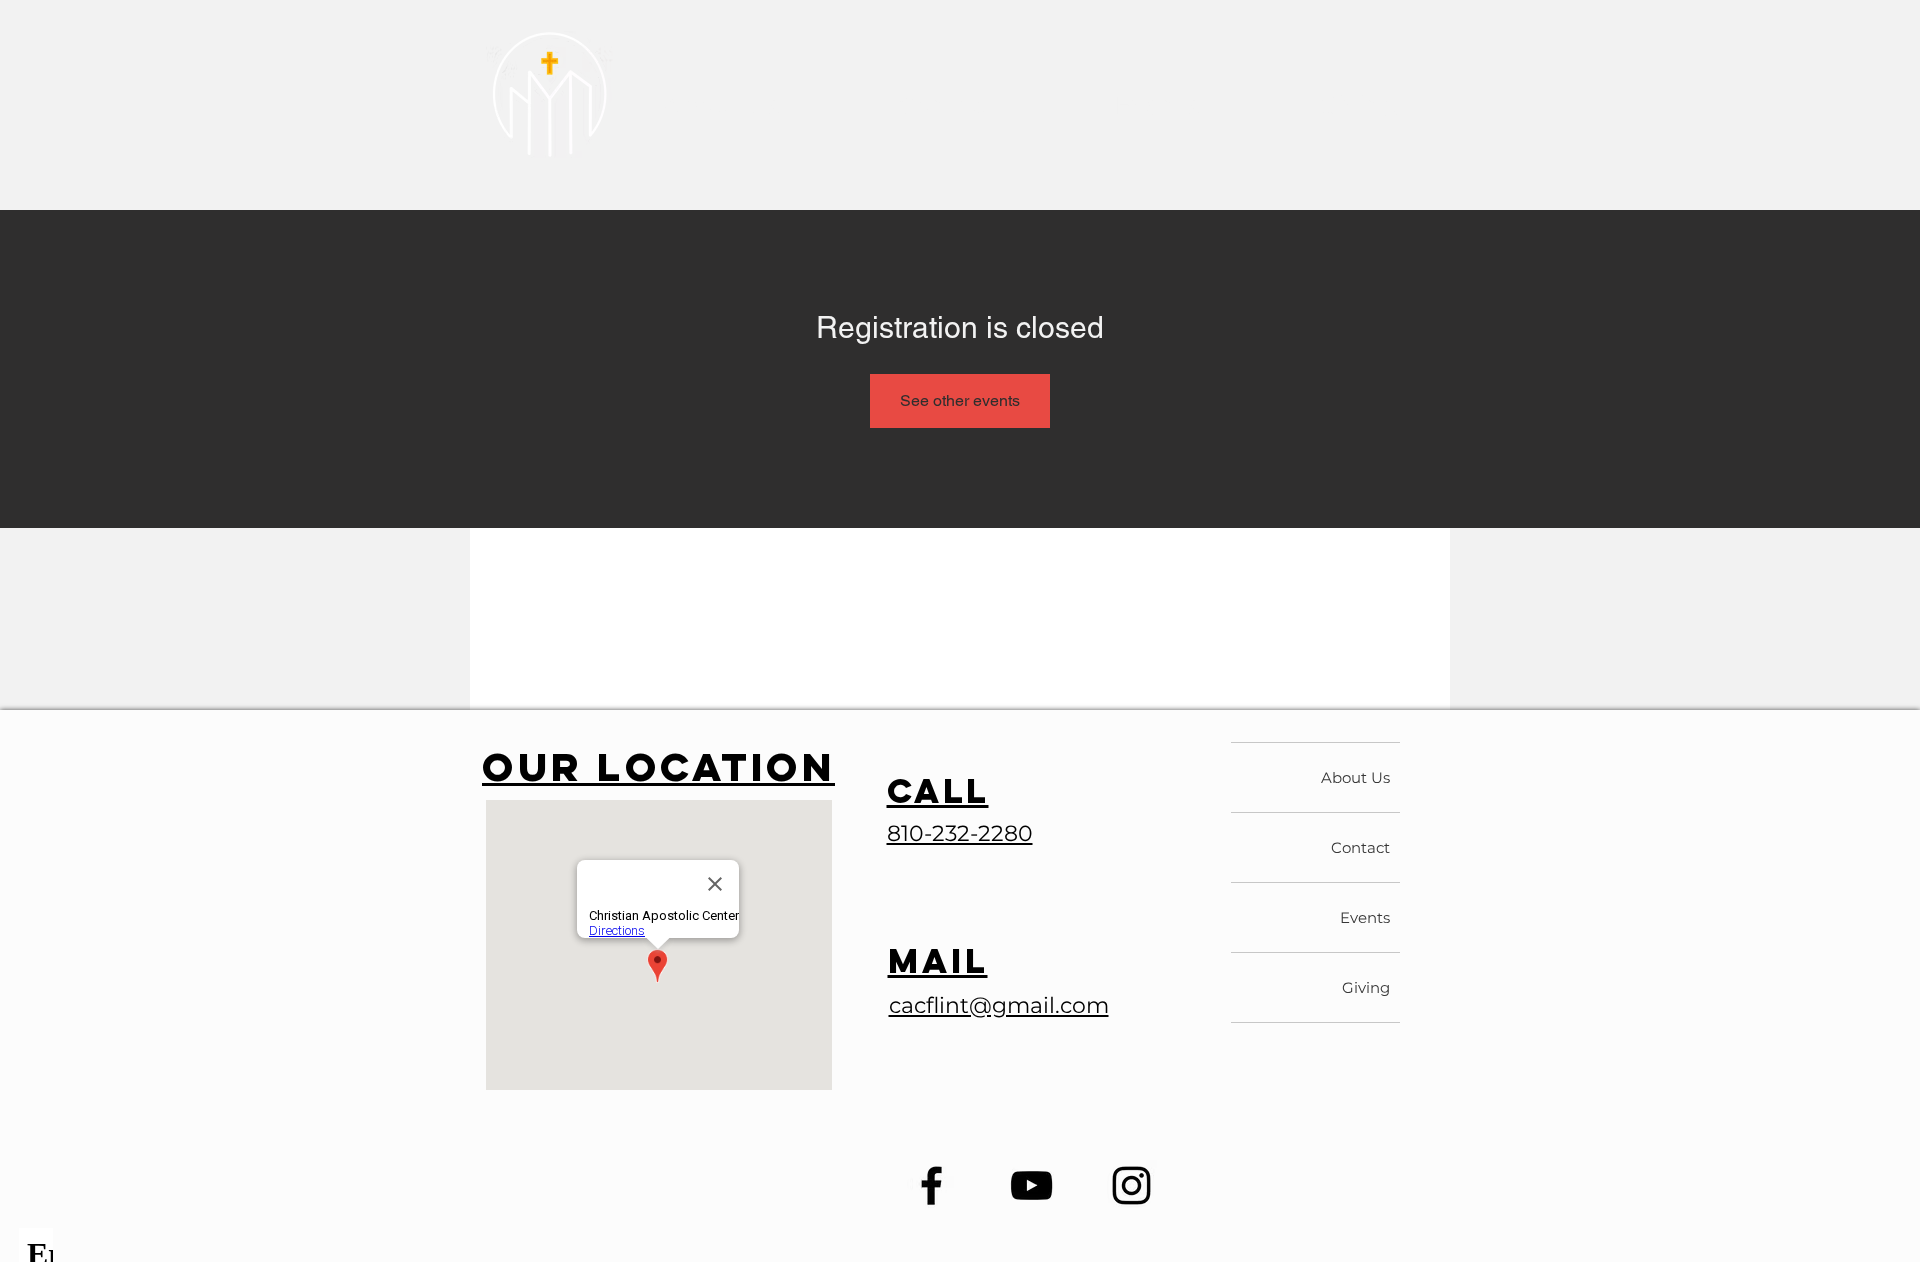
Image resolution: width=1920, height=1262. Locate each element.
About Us (1355, 777)
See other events (960, 400)
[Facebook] (931, 1185)
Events (1365, 917)
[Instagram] (1131, 1185)
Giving (1366, 987)
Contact (1360, 847)
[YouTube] (1031, 1185)
